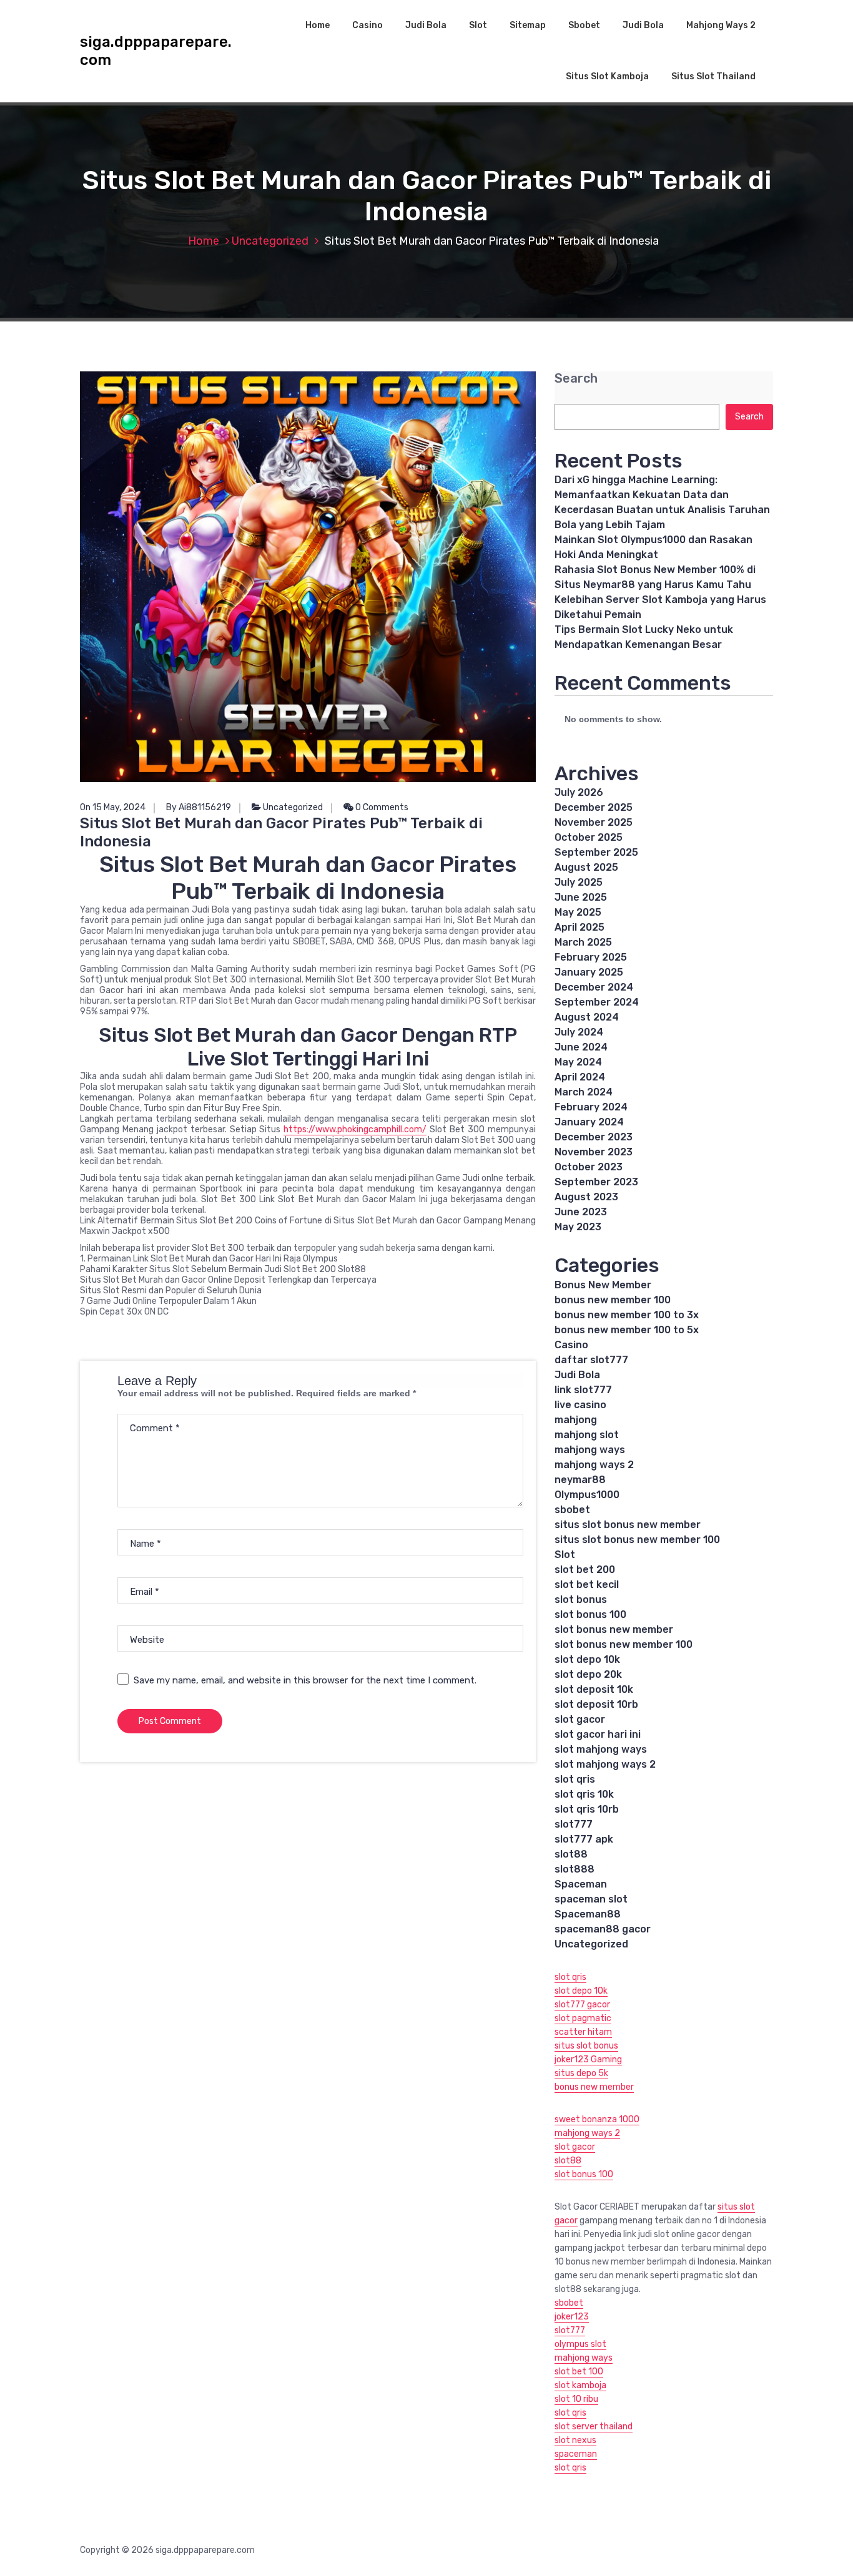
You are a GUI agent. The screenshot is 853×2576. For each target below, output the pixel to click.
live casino (580, 1405)
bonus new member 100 (613, 1300)
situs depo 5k (581, 2073)
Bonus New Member (603, 1285)
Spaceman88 (588, 1914)
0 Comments (381, 807)
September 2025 (596, 852)
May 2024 (578, 1062)
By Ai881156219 (199, 807)
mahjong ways (590, 1450)
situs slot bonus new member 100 (637, 1540)
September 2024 (597, 1002)
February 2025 (591, 957)
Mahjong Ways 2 (721, 25)
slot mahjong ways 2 (605, 1764)
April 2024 (580, 1077)
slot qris (575, 1779)
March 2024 (584, 1092)
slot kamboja (580, 2385)
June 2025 (581, 897)
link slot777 (583, 1390)
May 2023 (578, 1227)
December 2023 (594, 1137)
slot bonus (581, 1599)
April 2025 (579, 927)
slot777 (574, 1824)
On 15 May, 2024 (113, 807)
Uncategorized (270, 241)
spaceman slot (591, 1899)
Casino (367, 25)
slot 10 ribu (576, 2399)
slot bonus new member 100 (624, 1644)
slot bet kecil (587, 1584)
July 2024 (579, 1032)
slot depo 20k (588, 1674)
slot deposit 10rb (596, 1704)
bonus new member (594, 2087)
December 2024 (594, 987)
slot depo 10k (587, 1659)
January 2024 (589, 1122)
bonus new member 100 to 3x (627, 1315)
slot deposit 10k (594, 1689)
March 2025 (583, 942)
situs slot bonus (586, 2046)
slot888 (574, 1869)
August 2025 (586, 867)
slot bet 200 (585, 1570)
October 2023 (589, 1167)
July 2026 (579, 792)
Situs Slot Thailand (713, 76)
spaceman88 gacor (603, 1929)
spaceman (576, 2454)
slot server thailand (594, 2427)
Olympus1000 (587, 1495)
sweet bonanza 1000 (597, 2119)
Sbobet (584, 25)
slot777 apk (584, 1839)
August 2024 (587, 1017)
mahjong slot (587, 1435)
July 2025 (579, 882)
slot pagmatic (583, 2018)
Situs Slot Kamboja (607, 76)
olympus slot (580, 2344)
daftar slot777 (591, 1360)
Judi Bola (426, 25)
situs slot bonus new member (628, 1525)
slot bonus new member (614, 1629)
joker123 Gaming (588, 2059)
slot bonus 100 (590, 1614)
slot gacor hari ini (598, 1734)
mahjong (576, 1420)
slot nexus (575, 2440)
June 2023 (581, 1212)
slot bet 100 (579, 2372)
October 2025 (589, 837)
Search (576, 379)
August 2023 (586, 1197)
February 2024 (591, 1107)
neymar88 (580, 1480)
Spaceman (581, 1884)
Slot (478, 25)
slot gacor (580, 1719)
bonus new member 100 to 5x (627, 1330)
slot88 (571, 1854)
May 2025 (578, 912)
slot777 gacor (582, 2005)
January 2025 (589, 972)
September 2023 (596, 1182)
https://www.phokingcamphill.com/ (355, 1129)
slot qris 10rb (587, 1809)
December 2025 (594, 807)
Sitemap (528, 25)
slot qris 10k (584, 1794)
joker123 (572, 2317)
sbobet (572, 1510)
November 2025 (594, 822)
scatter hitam (583, 2032)
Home (318, 25)
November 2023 (594, 1152)
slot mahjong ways (601, 1749)
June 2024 (581, 1047)
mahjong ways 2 (594, 1465)
